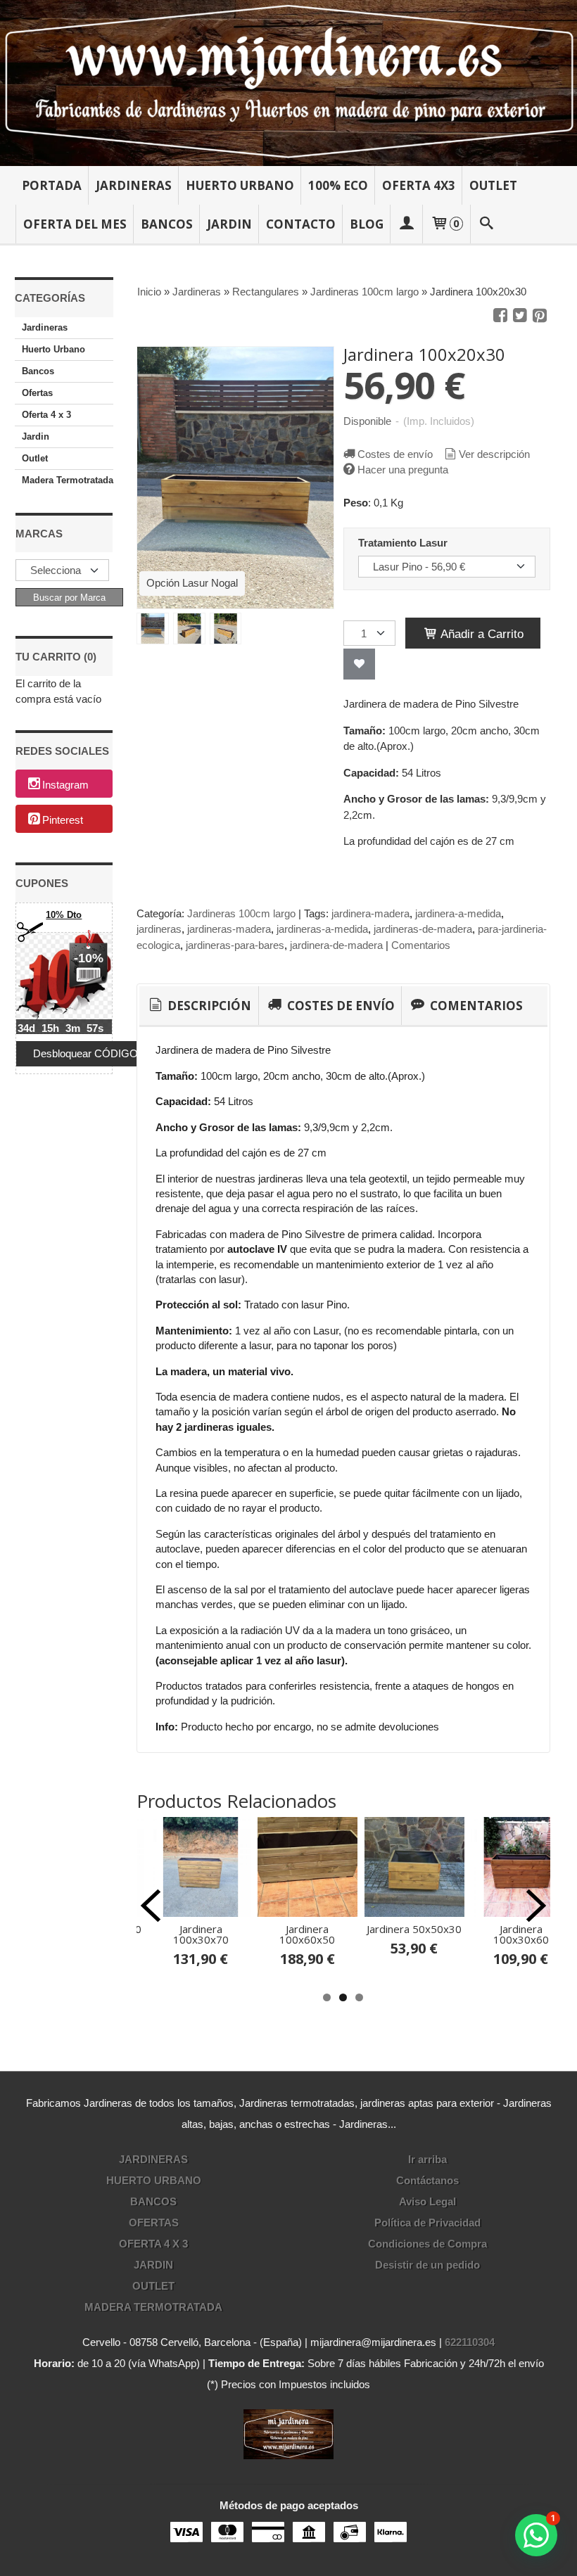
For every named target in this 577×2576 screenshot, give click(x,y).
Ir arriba (427, 2159)
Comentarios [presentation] (475, 1006)
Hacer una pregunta (403, 470)
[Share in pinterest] (540, 316)
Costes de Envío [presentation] (340, 1006)
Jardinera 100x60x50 (307, 1934)
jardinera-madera (370, 913)
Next (536, 1906)
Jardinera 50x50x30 (414, 1929)
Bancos (167, 224)
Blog (367, 224)
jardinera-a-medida (458, 913)
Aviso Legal (427, 2201)
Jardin (229, 224)
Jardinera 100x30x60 (521, 1934)
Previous (151, 1906)
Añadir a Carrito (481, 634)
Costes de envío (395, 454)
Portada (52, 185)
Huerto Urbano (240, 185)
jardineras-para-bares (235, 945)
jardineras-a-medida (322, 929)
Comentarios (421, 945)
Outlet (493, 185)
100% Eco (338, 185)
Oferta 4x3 (419, 185)
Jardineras (134, 185)
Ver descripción (494, 454)
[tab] (199, 1006)
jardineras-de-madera (423, 929)
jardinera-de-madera (336, 945)
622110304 (470, 2342)
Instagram (65, 785)
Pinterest (63, 820)
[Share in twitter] (520, 316)
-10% (89, 958)
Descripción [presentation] (208, 1006)
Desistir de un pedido (427, 2265)
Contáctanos (427, 2180)
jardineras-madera (229, 929)
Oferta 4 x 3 (46, 415)
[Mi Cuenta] (407, 224)
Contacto (301, 224)
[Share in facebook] (500, 316)
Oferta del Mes (75, 224)
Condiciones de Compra (427, 2244)
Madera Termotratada (68, 480)
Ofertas (37, 393)
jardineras (159, 929)
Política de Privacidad (427, 2223)
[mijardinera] (288, 83)
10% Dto (64, 915)
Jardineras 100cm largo (241, 913)
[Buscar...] (486, 224)
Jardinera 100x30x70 (201, 1934)
